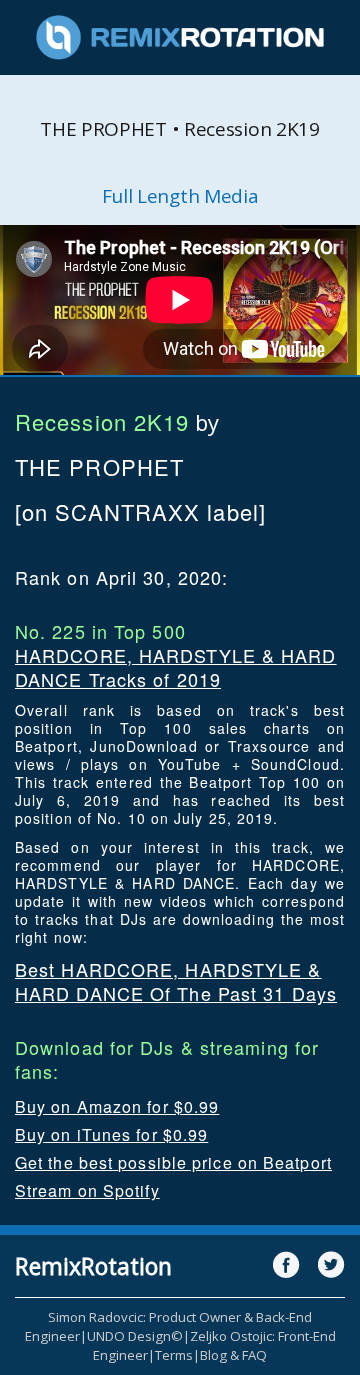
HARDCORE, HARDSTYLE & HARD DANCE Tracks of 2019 (176, 667)
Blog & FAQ (233, 1355)
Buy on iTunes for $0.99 (111, 1134)
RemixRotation (93, 1266)
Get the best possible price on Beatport (173, 1162)
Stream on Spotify (87, 1190)
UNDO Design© (135, 1336)
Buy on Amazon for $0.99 (117, 1106)
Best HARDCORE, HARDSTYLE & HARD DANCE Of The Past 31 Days (176, 981)
